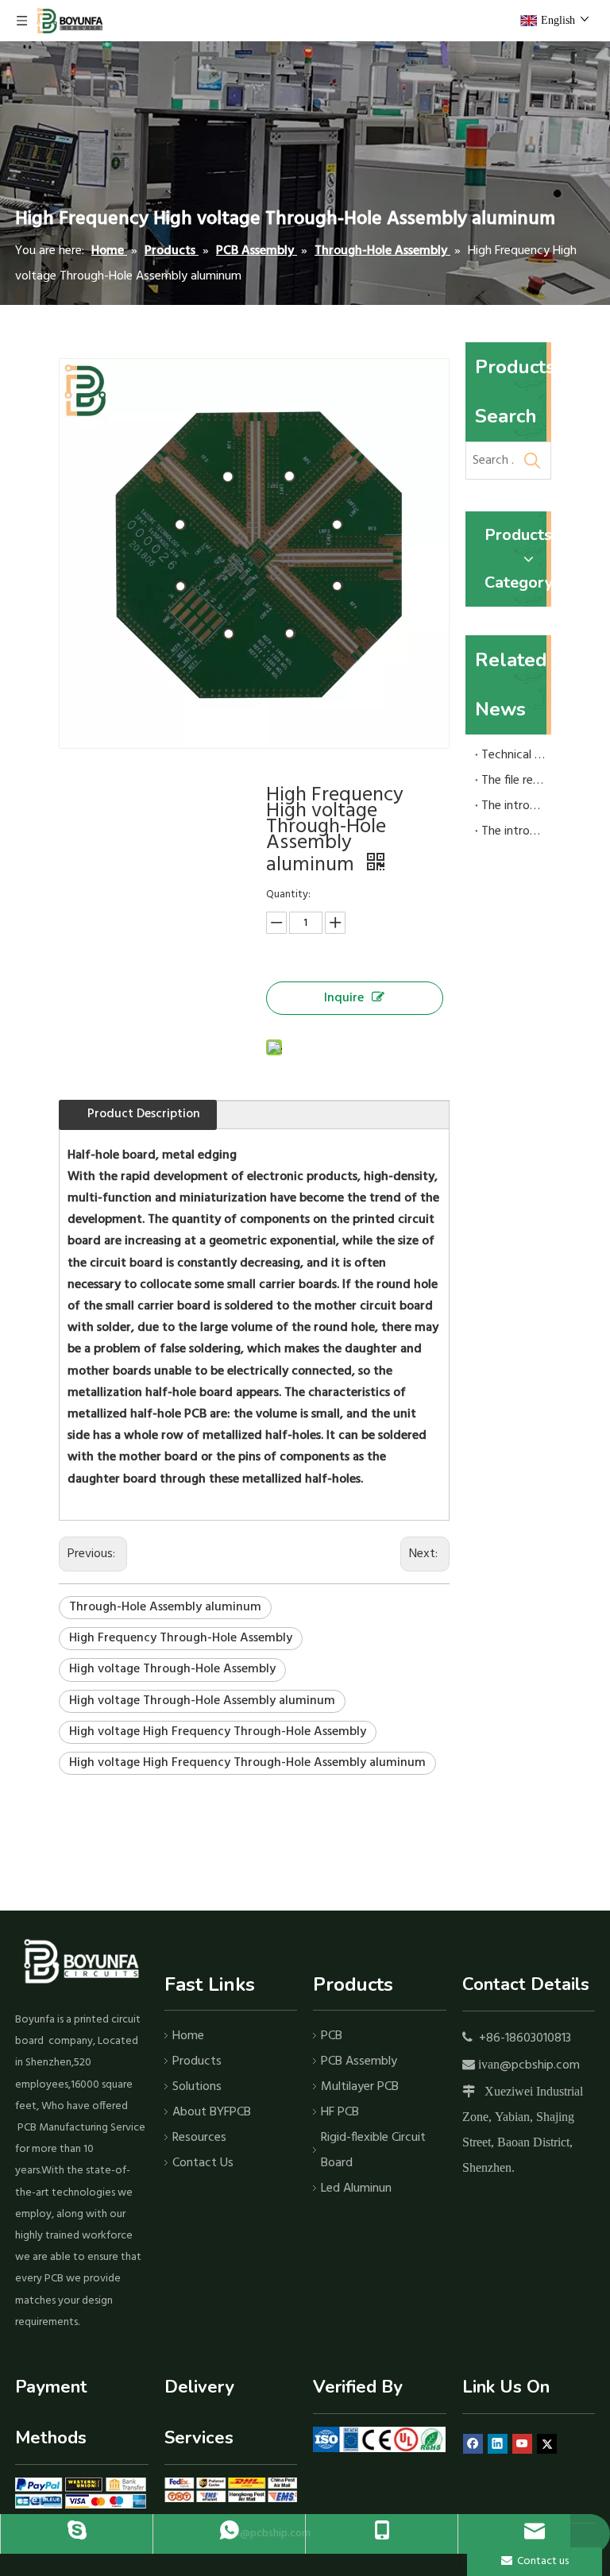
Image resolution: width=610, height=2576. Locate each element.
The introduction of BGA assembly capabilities (513, 806)
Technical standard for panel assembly (513, 755)
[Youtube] (522, 2445)
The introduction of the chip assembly (513, 831)
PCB (332, 2036)
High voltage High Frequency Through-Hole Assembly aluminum (247, 1763)
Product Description (144, 1114)
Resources (199, 2138)
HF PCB (340, 2112)
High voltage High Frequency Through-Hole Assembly (218, 1732)
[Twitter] (547, 2445)
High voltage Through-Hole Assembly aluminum (202, 1701)
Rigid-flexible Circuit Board (373, 2150)
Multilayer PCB (360, 2087)
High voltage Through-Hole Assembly (172, 1669)
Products (197, 2061)
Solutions (197, 2087)
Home (188, 2036)
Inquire (344, 998)
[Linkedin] (498, 2445)
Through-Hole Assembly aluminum (165, 1607)
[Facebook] (473, 2445)
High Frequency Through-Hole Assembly (181, 1638)
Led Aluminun (356, 2188)
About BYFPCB (212, 2112)
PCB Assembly (359, 2061)
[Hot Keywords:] (532, 461)
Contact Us (203, 2163)
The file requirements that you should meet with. (513, 781)
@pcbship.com (540, 2065)
